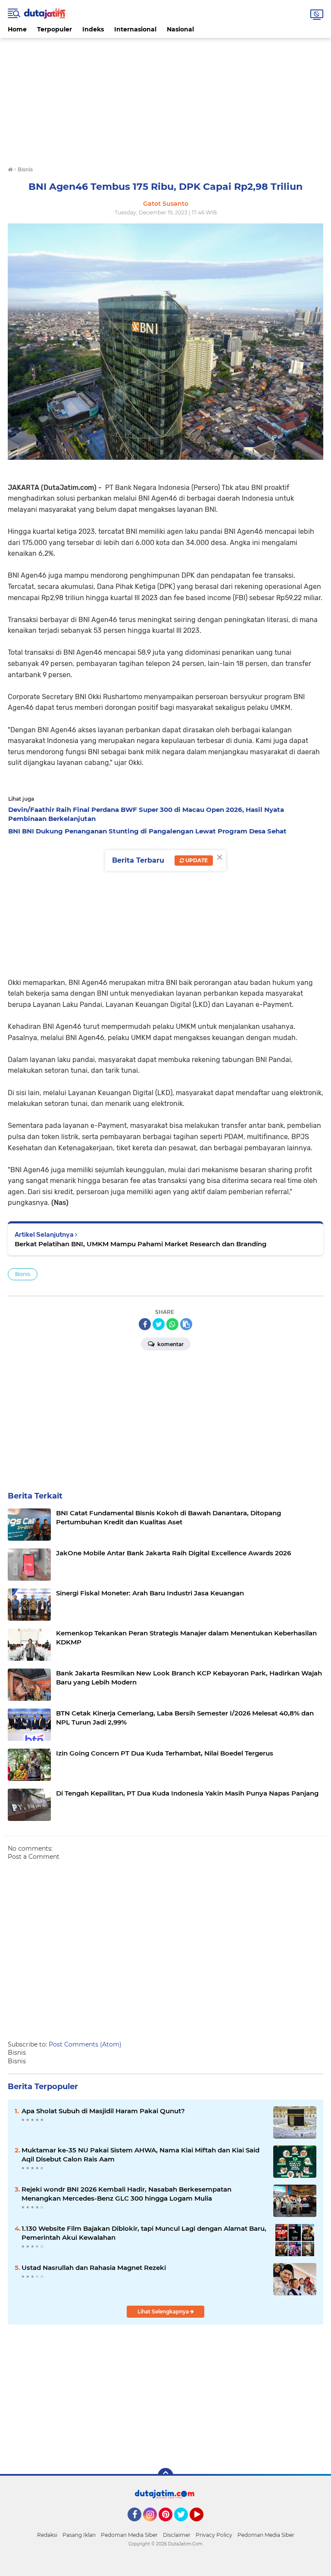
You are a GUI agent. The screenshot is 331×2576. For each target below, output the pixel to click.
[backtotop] (165, 2476)
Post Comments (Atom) (85, 2044)
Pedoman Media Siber (129, 2535)
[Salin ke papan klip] (186, 1324)
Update (196, 860)
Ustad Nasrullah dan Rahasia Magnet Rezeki (94, 2268)
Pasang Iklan (79, 2535)
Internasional (135, 29)
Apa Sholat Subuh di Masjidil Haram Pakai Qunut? (103, 2111)
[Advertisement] (165, 98)
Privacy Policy (214, 2535)
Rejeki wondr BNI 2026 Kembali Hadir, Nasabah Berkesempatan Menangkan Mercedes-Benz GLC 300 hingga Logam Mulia (126, 2194)
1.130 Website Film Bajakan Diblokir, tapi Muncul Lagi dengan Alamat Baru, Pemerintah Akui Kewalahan (144, 2233)
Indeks (93, 29)
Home (17, 29)
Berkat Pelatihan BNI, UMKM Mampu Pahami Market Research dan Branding (141, 1244)
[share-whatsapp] (172, 1324)
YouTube (202, 2525)
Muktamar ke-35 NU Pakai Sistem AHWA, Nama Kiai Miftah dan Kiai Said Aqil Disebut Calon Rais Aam (141, 2155)
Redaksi (47, 2535)
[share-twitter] (159, 1324)
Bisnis (23, 1274)
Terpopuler (55, 29)
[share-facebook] (145, 1324)
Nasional (180, 29)
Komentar (170, 1344)
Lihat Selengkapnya (164, 2311)
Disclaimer (177, 2535)
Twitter (185, 2525)
